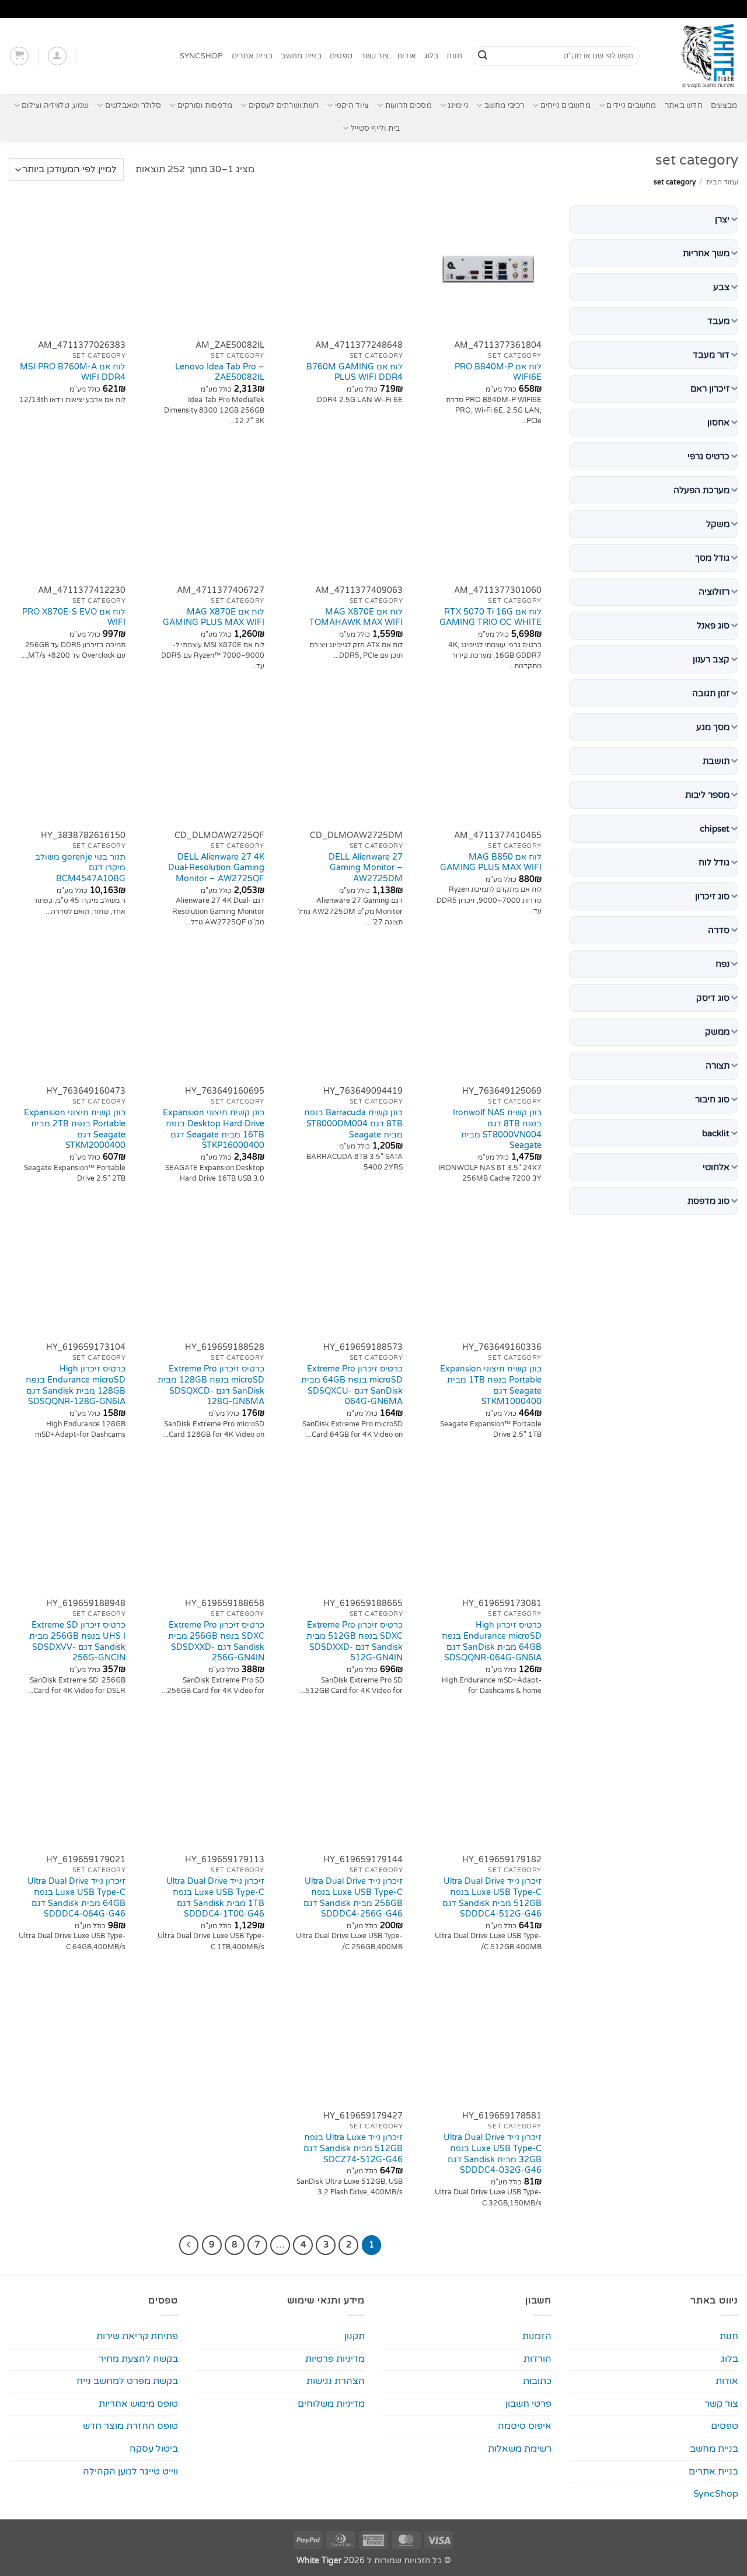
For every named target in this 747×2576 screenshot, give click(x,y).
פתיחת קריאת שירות (137, 2336)
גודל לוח (714, 863)
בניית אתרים (252, 56)
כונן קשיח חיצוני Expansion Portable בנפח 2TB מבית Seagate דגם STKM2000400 (75, 1129)
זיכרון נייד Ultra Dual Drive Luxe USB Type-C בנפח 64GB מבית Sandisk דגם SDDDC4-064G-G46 (76, 1898)
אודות (406, 56)
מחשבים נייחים (566, 106)
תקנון (355, 2336)
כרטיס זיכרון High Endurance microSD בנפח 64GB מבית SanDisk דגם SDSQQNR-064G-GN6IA (492, 1641)
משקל (718, 524)
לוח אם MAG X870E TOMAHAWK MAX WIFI (356, 617)
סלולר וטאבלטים (133, 106)
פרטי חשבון (528, 2404)
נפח (722, 964)
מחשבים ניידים (631, 106)
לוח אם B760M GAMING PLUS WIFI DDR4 (355, 372)
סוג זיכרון (712, 896)
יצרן (722, 219)
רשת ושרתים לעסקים (284, 106)
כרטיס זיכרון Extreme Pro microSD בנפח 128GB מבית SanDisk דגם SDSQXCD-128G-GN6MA (211, 1385)
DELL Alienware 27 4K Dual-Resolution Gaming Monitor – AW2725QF (216, 868)
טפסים (341, 56)
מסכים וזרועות (409, 106)
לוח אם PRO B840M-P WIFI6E (498, 372)
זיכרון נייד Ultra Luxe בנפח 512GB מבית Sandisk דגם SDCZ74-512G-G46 (353, 2148)
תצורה (718, 1066)
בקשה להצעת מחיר (138, 2359)
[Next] (189, 2245)
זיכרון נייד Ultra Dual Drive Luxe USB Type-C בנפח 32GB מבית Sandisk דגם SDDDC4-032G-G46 (493, 2154)
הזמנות (537, 2336)
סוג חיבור (712, 1099)
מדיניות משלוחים (331, 2404)
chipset (715, 829)
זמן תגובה (711, 693)
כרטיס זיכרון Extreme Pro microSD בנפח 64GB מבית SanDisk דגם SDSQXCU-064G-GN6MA (352, 1385)
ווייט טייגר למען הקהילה (130, 2472)
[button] (57, 56)
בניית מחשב (301, 56)
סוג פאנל (713, 626)
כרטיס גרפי (708, 456)
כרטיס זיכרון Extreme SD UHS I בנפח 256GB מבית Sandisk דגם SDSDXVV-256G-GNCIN (77, 1641)
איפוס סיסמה (525, 2426)
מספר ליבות (707, 795)
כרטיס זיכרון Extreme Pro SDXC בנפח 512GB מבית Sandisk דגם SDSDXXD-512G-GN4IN (355, 1641)
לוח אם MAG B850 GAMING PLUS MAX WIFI (491, 863)
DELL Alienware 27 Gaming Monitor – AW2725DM (366, 868)
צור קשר (375, 56)
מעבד (718, 321)
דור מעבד (711, 355)
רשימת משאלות (520, 2449)
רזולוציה (714, 592)
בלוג (431, 56)
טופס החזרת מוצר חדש (130, 2426)
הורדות (537, 2359)
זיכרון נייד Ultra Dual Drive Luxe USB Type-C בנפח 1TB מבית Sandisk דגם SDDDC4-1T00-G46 (215, 1898)
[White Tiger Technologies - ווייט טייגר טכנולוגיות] (698, 56)
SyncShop (202, 56)
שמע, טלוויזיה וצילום (55, 106)
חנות (454, 56)
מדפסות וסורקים (205, 106)
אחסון (718, 423)
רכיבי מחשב (504, 106)
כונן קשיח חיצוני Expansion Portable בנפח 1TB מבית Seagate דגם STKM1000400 (491, 1385)
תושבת (716, 761)
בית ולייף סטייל (375, 128)
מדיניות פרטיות (335, 2359)
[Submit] (483, 56)
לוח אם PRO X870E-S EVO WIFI (74, 617)
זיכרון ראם (710, 389)
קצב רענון (711, 659)
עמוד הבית (722, 182)
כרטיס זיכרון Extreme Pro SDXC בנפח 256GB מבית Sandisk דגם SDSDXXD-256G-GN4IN (216, 1641)
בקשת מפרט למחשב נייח (127, 2381)
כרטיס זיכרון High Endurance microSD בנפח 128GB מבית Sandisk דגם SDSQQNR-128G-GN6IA (76, 1385)
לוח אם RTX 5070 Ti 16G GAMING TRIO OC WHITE (491, 617)
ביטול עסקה (154, 2449)
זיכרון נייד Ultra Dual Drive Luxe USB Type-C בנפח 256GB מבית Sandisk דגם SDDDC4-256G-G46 (353, 1898)
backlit (716, 1133)
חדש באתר (684, 106)
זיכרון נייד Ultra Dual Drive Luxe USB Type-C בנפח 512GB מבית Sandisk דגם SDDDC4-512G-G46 (492, 1898)
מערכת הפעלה (701, 490)
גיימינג (458, 106)
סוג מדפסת (708, 1201)
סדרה (719, 930)
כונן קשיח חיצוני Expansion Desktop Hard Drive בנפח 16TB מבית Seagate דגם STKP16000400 (214, 1129)
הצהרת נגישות (336, 2381)
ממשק (717, 1032)
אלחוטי (716, 1167)
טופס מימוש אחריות (138, 2404)
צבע (721, 287)
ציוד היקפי (352, 106)
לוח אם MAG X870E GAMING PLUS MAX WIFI (214, 617)
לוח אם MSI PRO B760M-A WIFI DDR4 (73, 372)
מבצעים (724, 106)
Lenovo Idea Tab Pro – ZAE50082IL (220, 372)
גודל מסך (712, 558)
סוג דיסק (713, 998)
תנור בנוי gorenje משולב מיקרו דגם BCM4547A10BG (80, 868)
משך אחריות (706, 253)
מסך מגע (713, 727)
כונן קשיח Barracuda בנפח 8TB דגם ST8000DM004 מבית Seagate (353, 1123)
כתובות (537, 2381)
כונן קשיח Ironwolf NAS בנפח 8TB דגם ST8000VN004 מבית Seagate (497, 1129)
